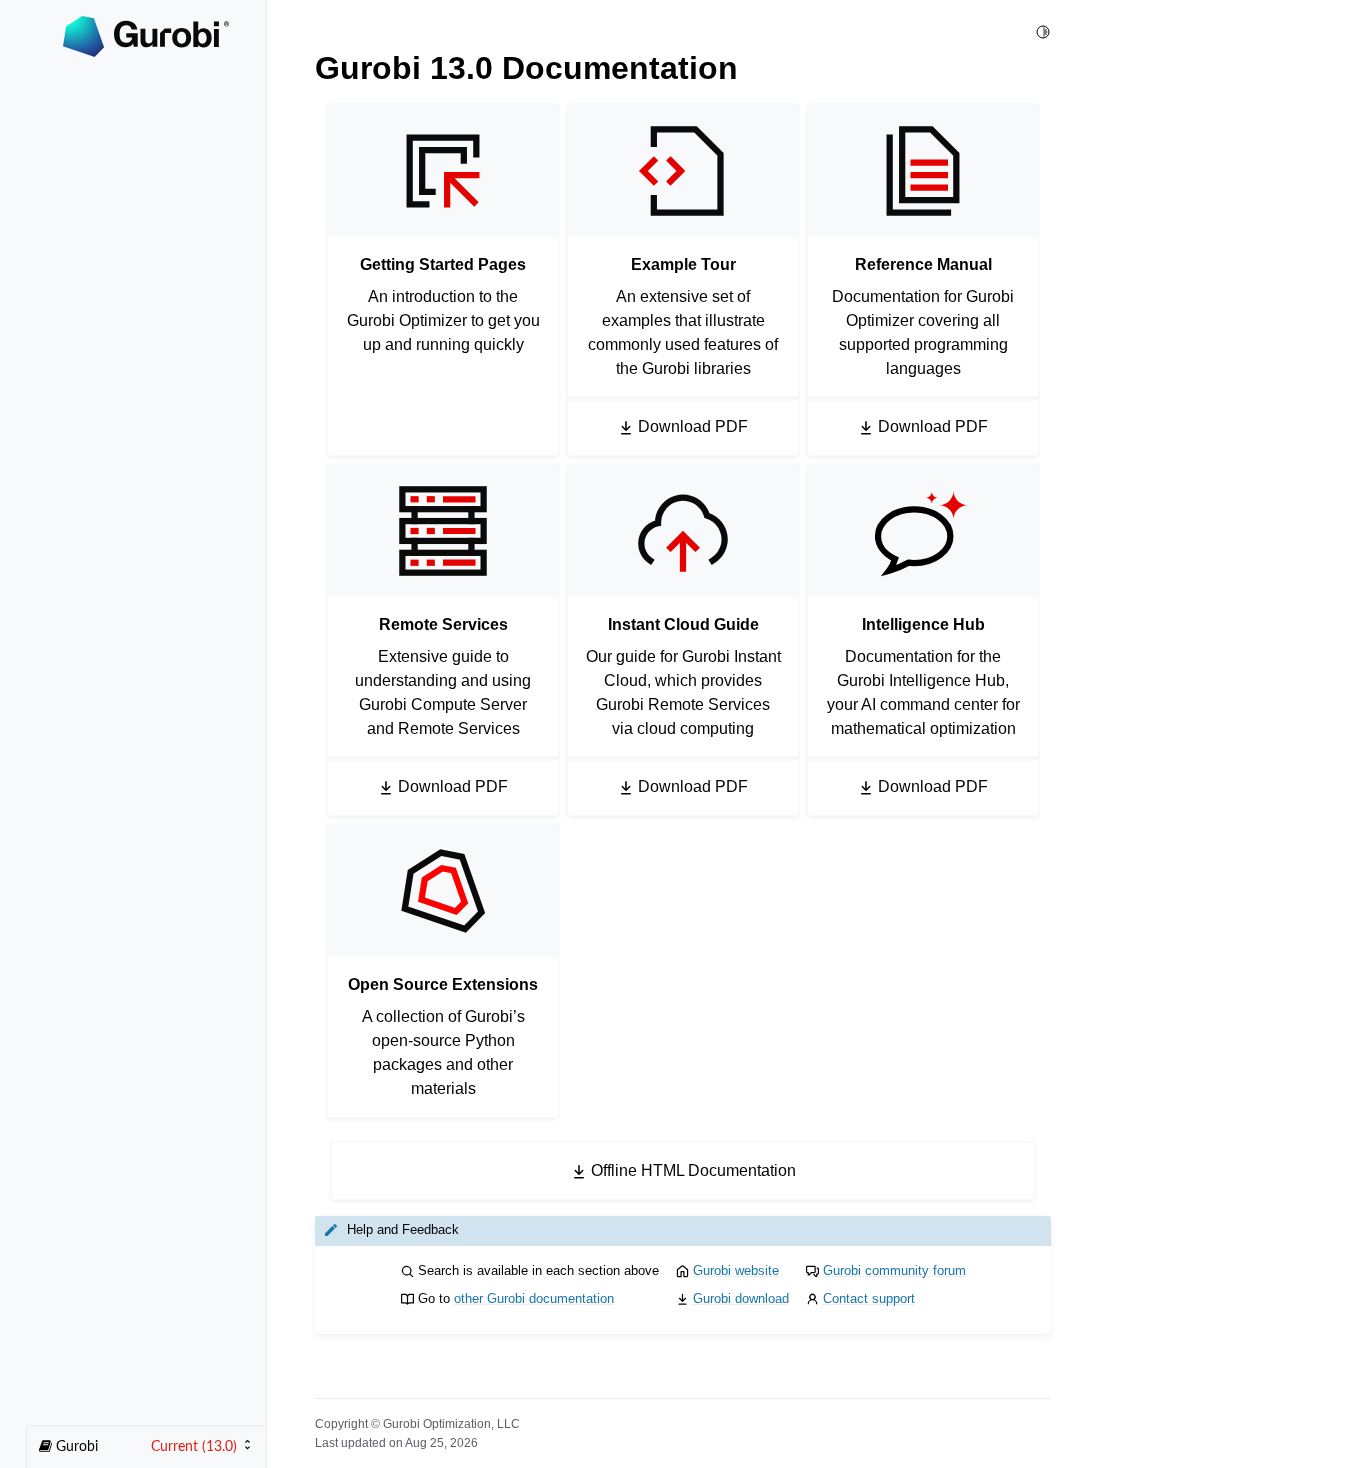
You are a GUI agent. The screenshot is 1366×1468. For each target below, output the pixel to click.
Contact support (869, 1298)
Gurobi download (741, 1298)
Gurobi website (736, 1270)
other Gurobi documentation (534, 1298)
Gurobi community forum (894, 1270)
